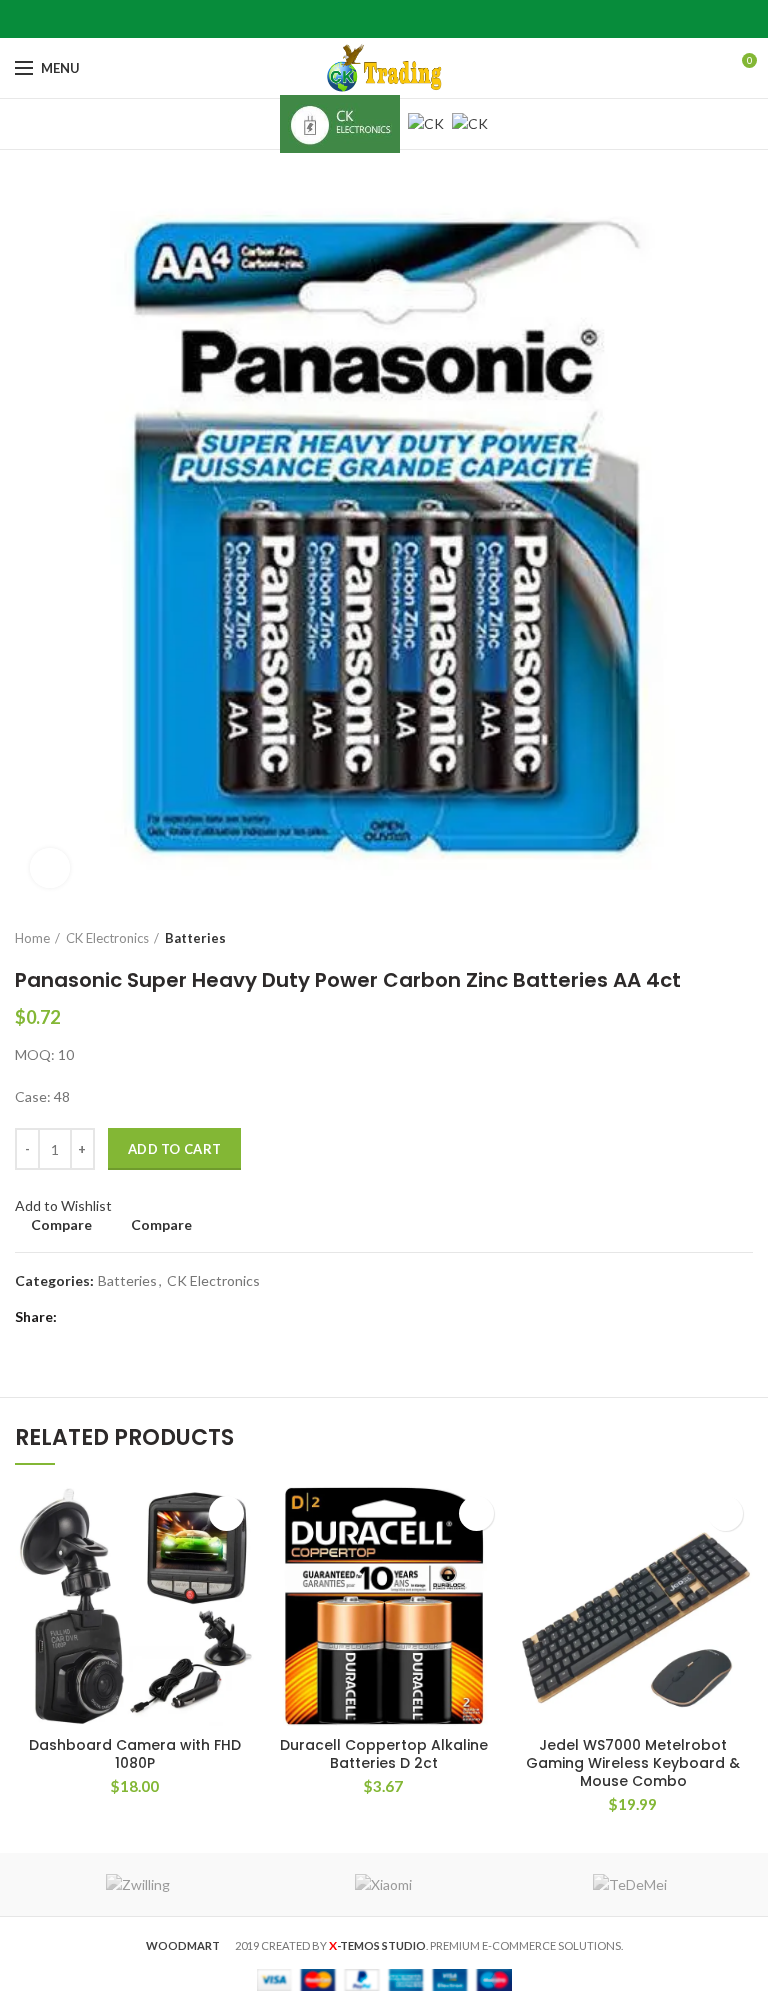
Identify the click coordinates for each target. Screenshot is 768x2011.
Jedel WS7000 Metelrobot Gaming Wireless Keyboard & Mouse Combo (633, 1763)
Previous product (703, 938)
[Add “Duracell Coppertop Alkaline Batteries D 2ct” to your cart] (476, 1513)
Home (32, 938)
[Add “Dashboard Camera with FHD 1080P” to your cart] (226, 1513)
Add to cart (174, 1149)
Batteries (195, 938)
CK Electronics (107, 938)
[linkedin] (409, 19)
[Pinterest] (384, 19)
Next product (743, 938)
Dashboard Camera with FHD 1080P (135, 1754)
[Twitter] (359, 19)
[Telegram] (434, 19)
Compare (61, 1225)
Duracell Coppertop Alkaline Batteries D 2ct (384, 1754)
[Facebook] (334, 19)
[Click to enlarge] (50, 868)
